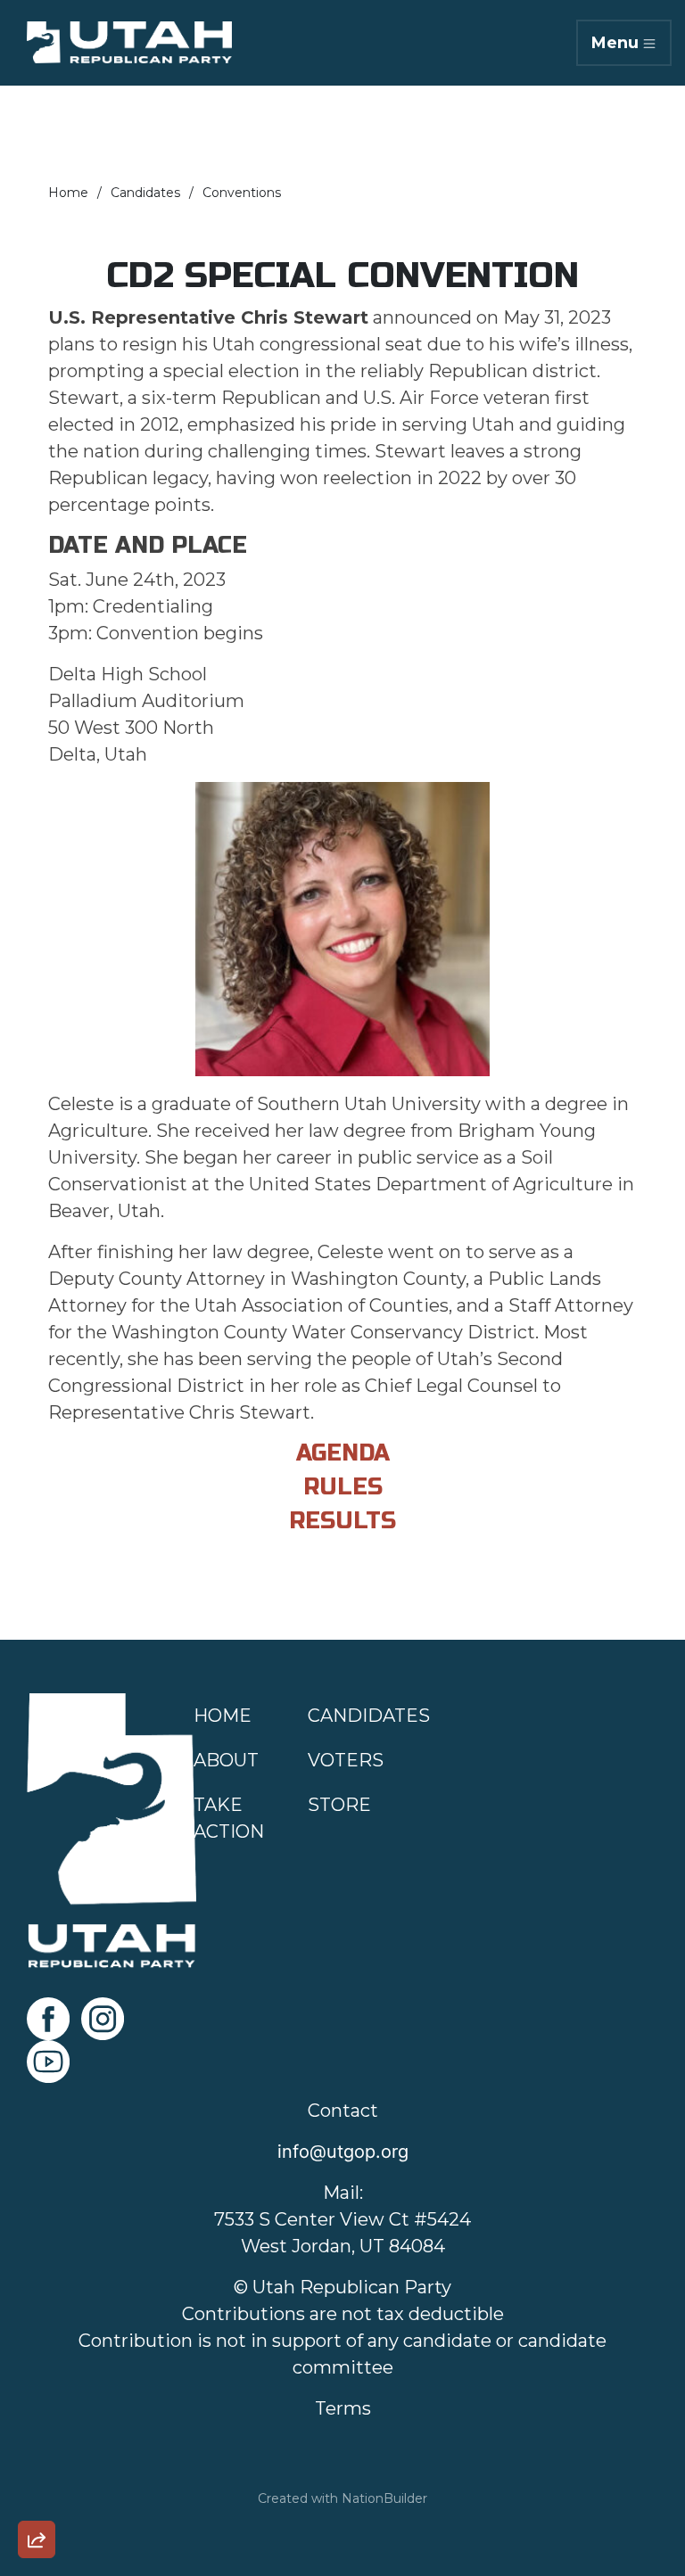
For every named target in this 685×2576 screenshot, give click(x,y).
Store (339, 1805)
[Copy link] (37, 2293)
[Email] (37, 2344)
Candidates (145, 193)
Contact (343, 2111)
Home (68, 193)
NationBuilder (384, 2498)
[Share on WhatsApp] (37, 2497)
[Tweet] (37, 2395)
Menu (615, 43)
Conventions (242, 193)
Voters (346, 1760)
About (226, 1760)
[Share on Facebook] (37, 2446)
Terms (343, 2408)
